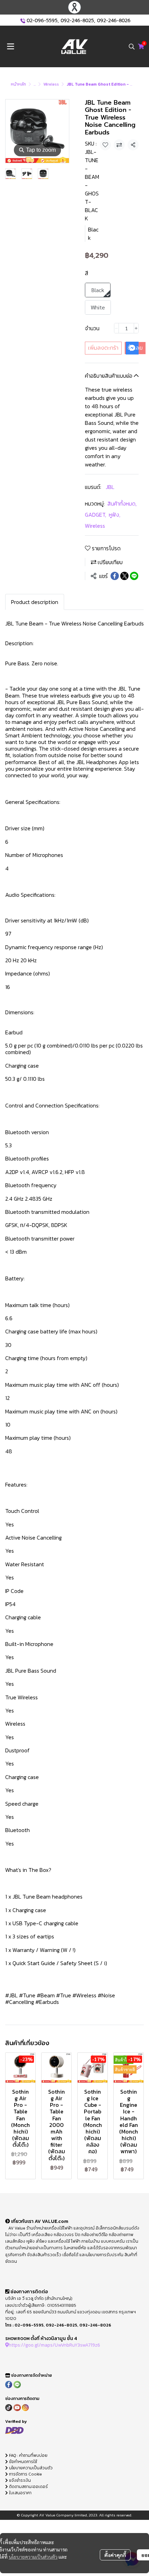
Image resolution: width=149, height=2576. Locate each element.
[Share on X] (124, 576)
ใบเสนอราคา (20, 2493)
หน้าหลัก (18, 84)
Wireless (51, 84)
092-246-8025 (77, 21)
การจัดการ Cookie (25, 2474)
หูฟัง (115, 515)
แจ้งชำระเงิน (19, 2480)
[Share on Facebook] (115, 576)
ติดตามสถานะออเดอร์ (28, 2487)
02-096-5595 (42, 21)
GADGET (95, 515)
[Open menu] (10, 46)
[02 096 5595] (23, 21)
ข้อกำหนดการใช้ (23, 2462)
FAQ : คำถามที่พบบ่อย (28, 2455)
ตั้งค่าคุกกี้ (115, 2555)
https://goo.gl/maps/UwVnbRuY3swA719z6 (54, 2345)
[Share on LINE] (134, 576)
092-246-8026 (114, 21)
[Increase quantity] (136, 328)
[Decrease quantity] (116, 328)
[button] (132, 46)
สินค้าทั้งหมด (122, 503)
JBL (110, 487)
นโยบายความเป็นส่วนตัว (33, 2557)
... (35, 84)
